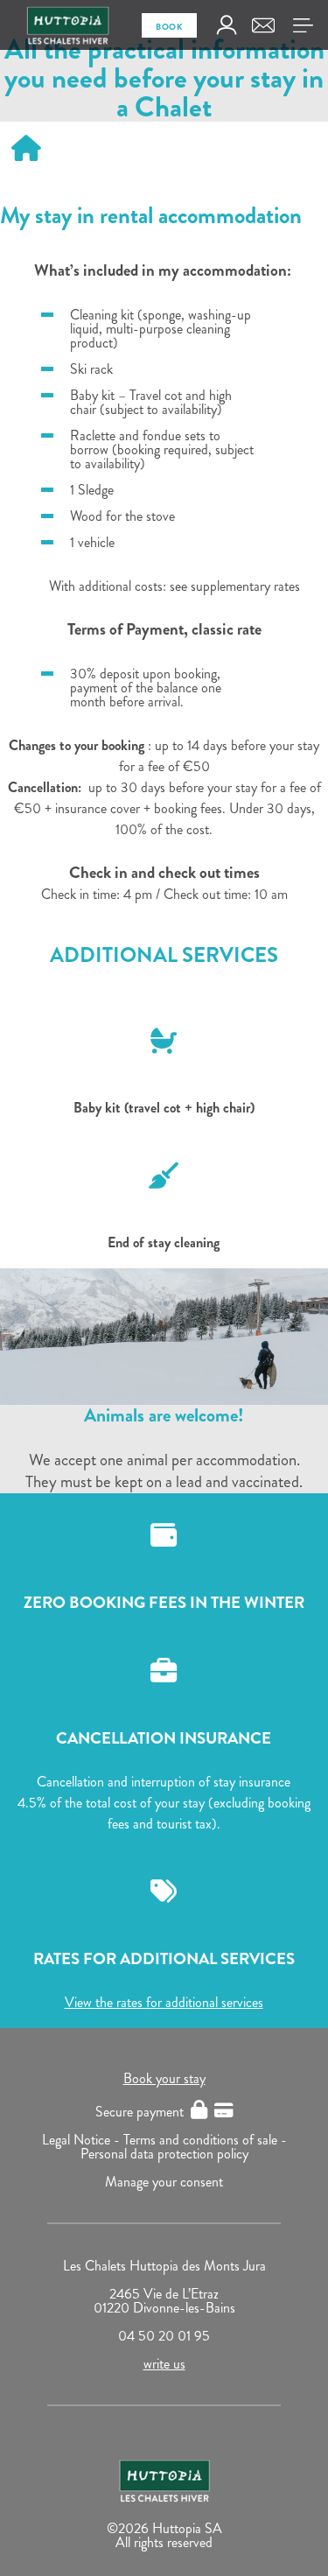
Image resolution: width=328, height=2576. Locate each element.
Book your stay (164, 2078)
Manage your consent (164, 2182)
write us (164, 2364)
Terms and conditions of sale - (205, 2140)
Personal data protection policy (164, 2154)
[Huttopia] (164, 1337)
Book (169, 27)
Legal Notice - (83, 2140)
